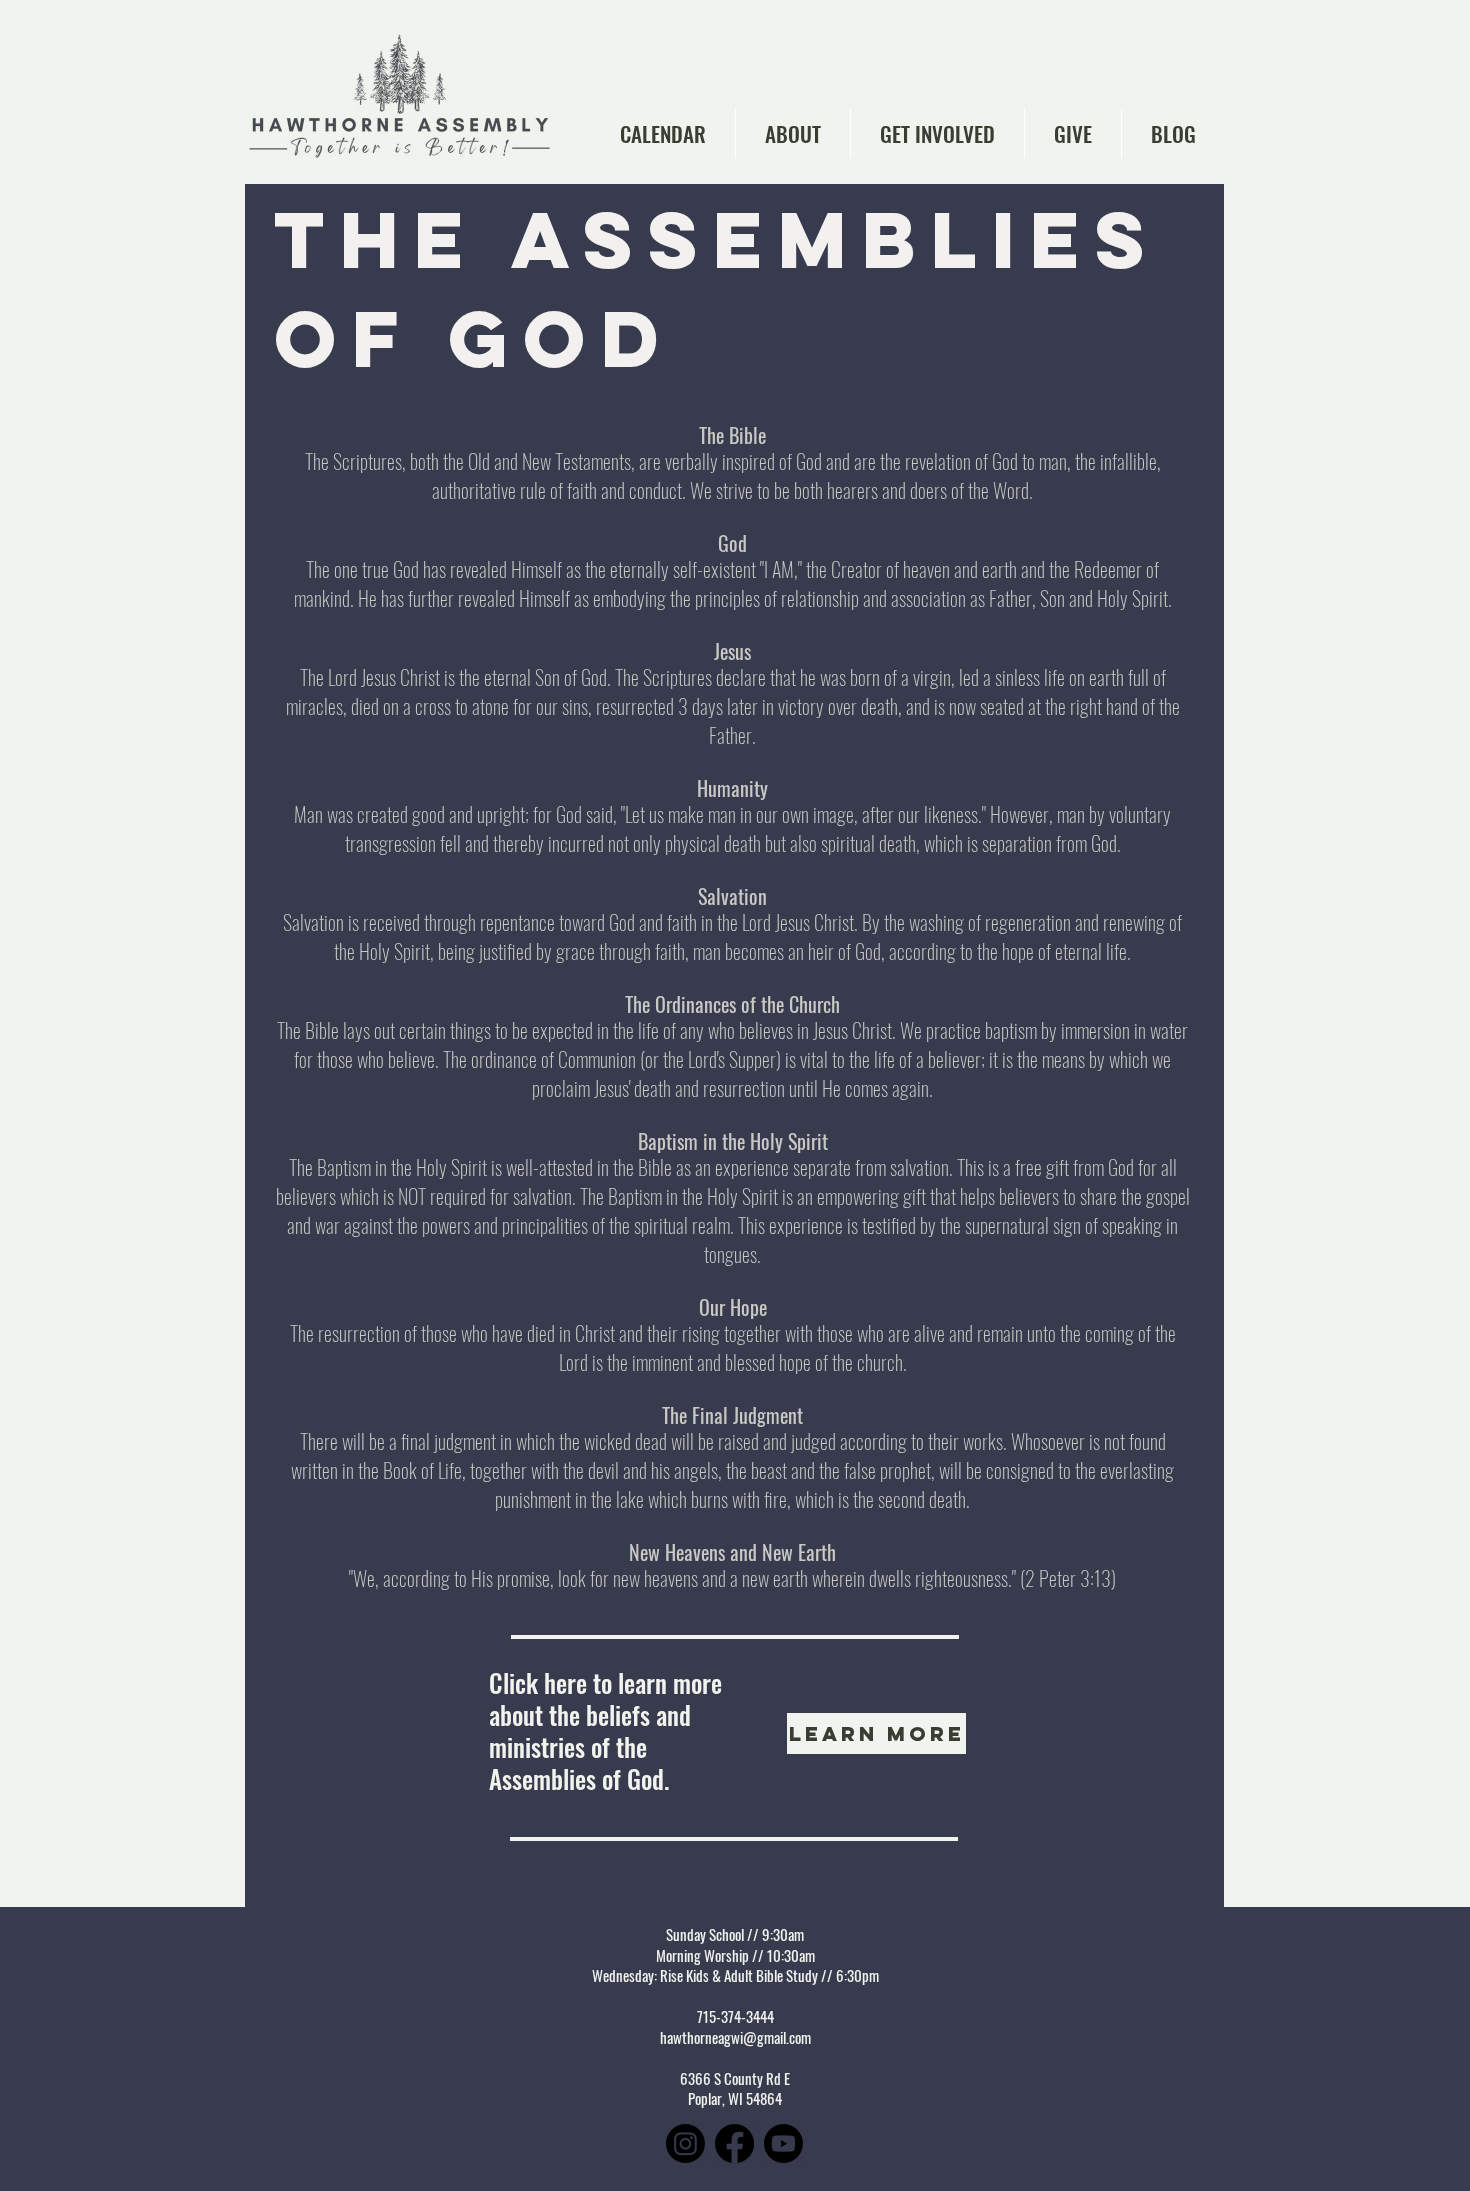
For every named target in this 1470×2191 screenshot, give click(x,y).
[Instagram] (685, 2143)
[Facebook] (734, 2143)
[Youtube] (783, 2143)
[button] (793, 133)
